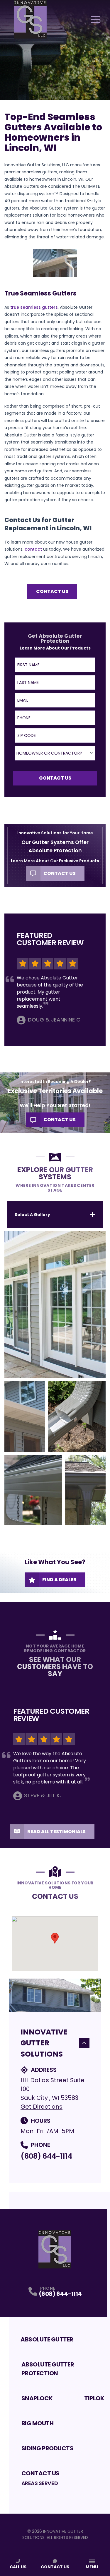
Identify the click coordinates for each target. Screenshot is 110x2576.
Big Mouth (38, 2423)
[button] (55, 1938)
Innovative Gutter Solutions (44, 2043)
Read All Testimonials (56, 1832)
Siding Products (48, 2448)
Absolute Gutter (47, 2339)
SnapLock (37, 2398)
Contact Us (52, 591)
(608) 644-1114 (46, 2156)
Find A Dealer (59, 1580)
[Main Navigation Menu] (95, 19)
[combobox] (55, 753)
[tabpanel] (55, 1378)
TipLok (94, 2398)
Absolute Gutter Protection (48, 2369)
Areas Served (40, 2483)
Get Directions (42, 2107)
